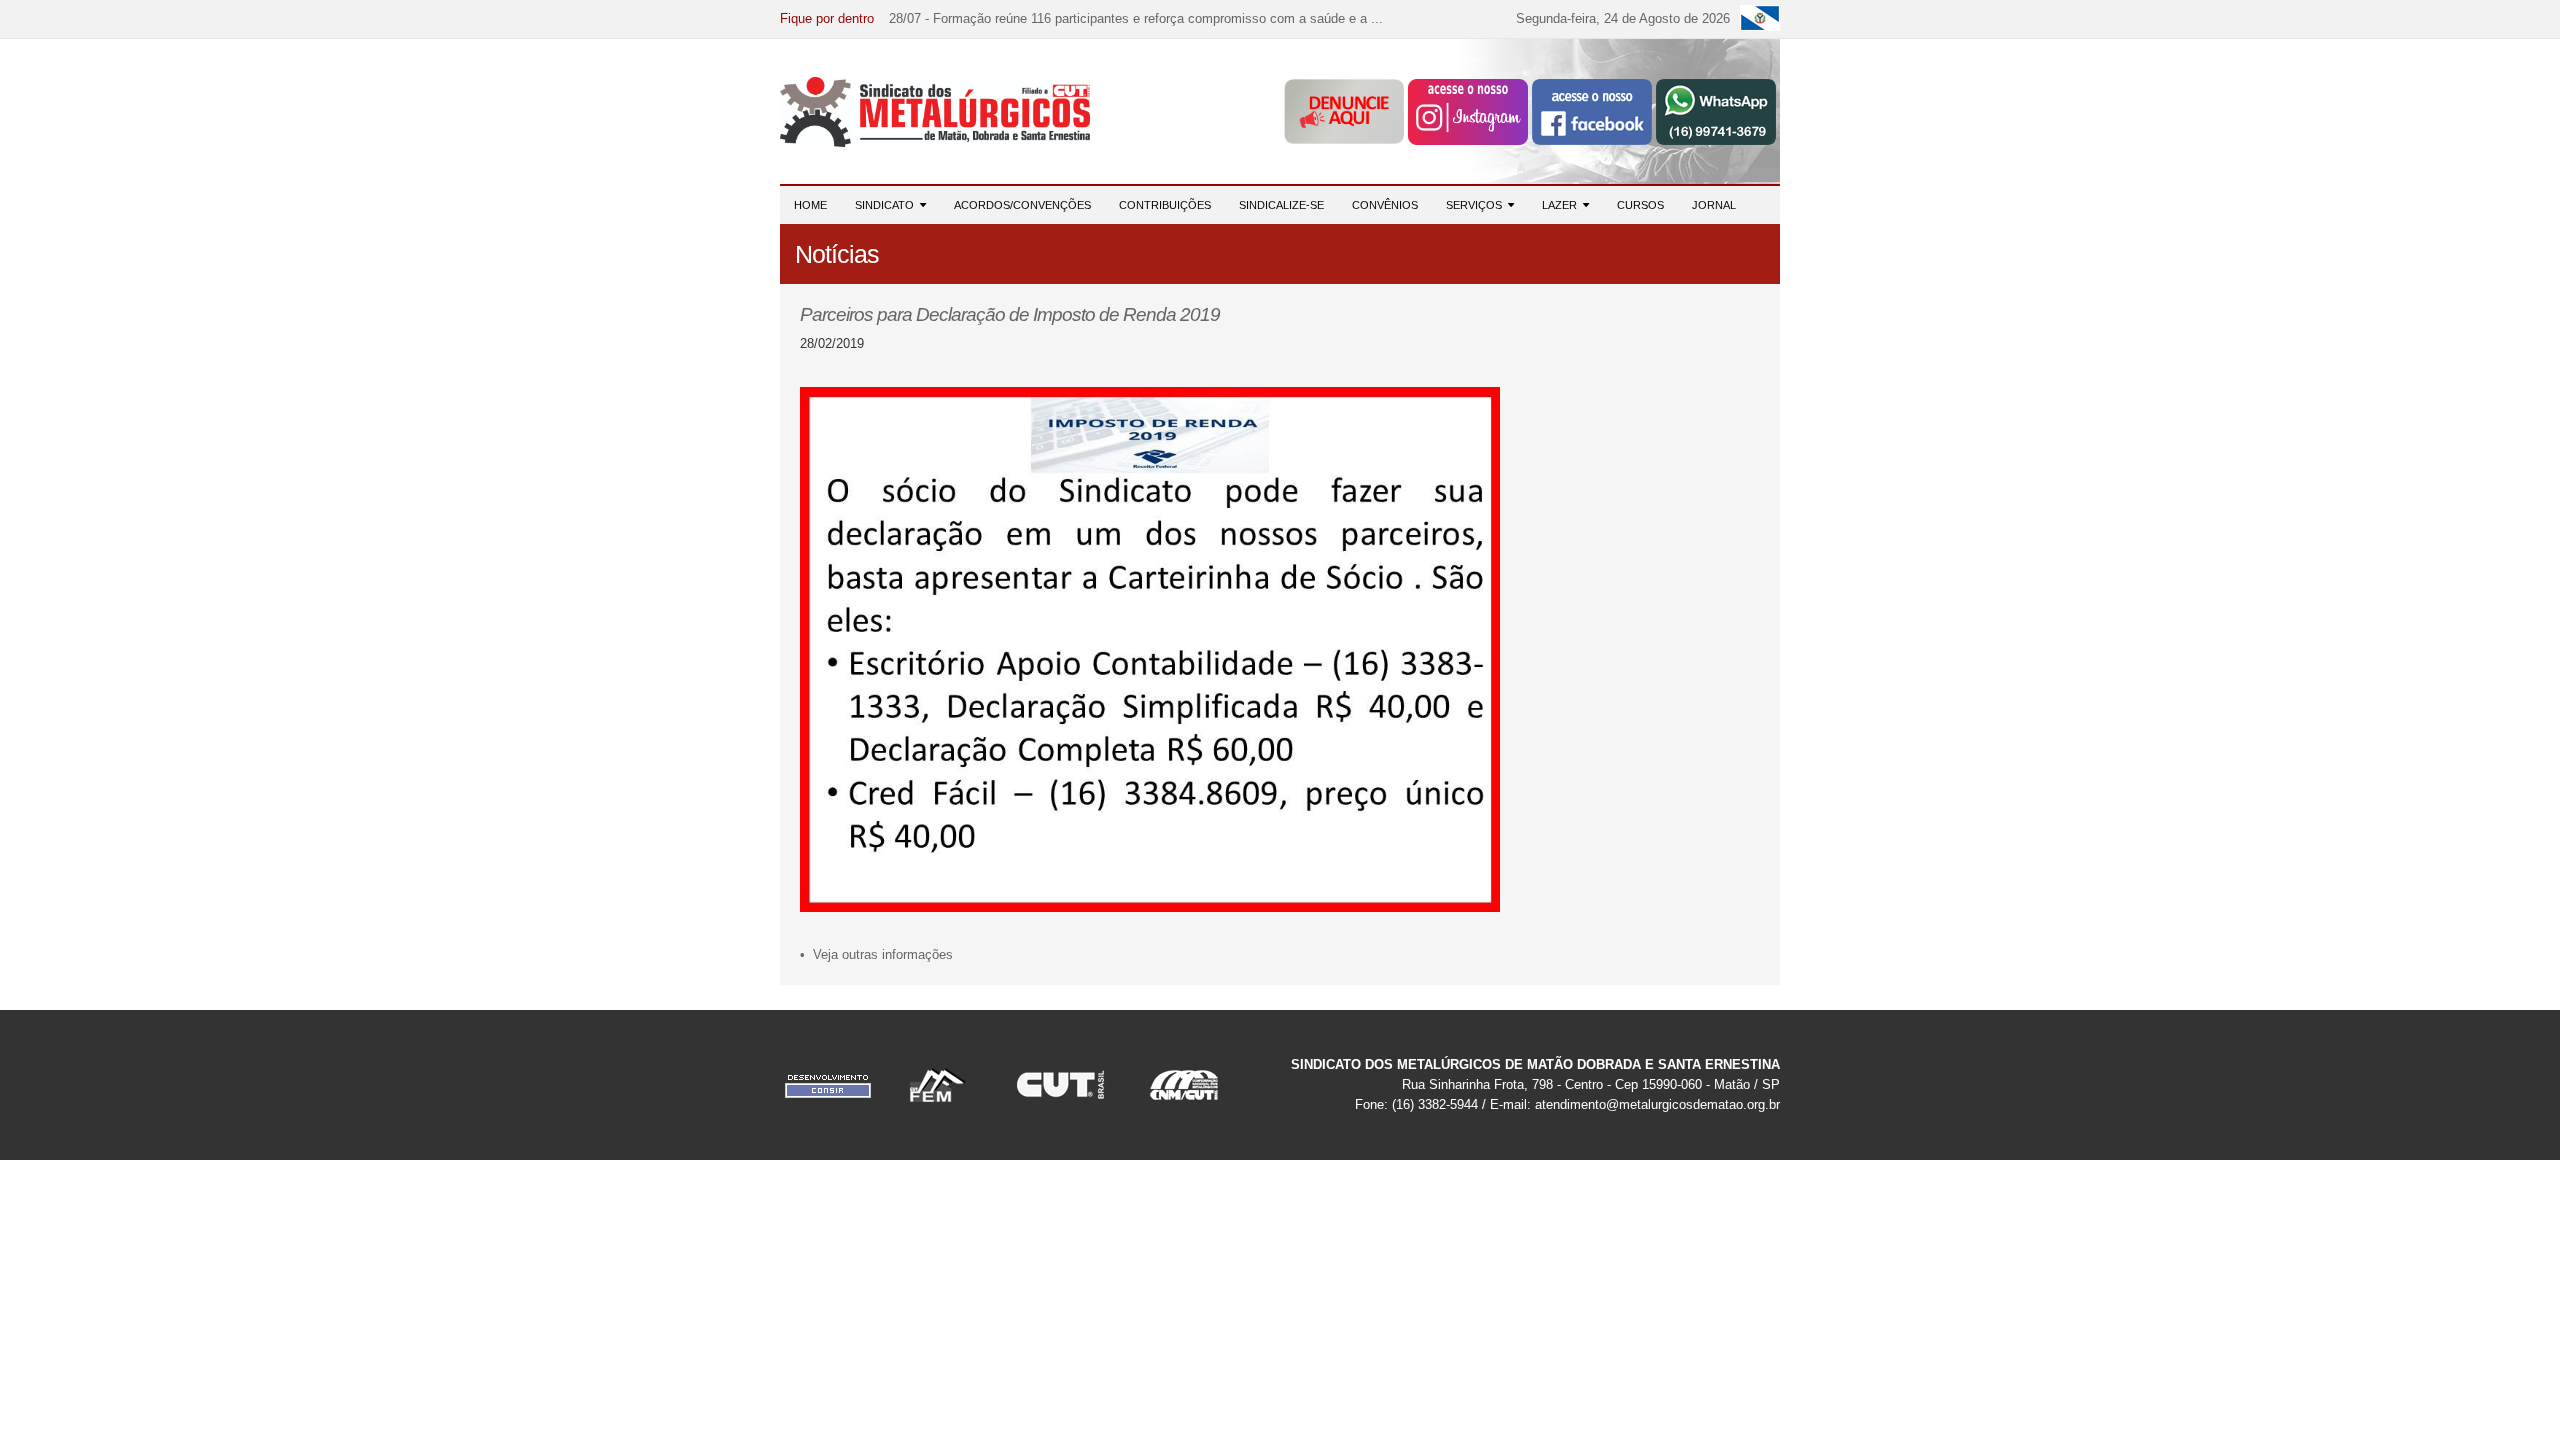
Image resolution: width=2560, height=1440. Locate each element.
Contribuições (1165, 205)
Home (810, 205)
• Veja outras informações (876, 954)
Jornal (1714, 205)
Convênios (1385, 205)
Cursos (1640, 205)
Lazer (1562, 205)
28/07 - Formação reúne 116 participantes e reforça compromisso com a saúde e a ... (1136, 18)
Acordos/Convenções (1022, 205)
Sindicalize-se (1281, 205)
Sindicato (887, 205)
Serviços (1477, 205)
